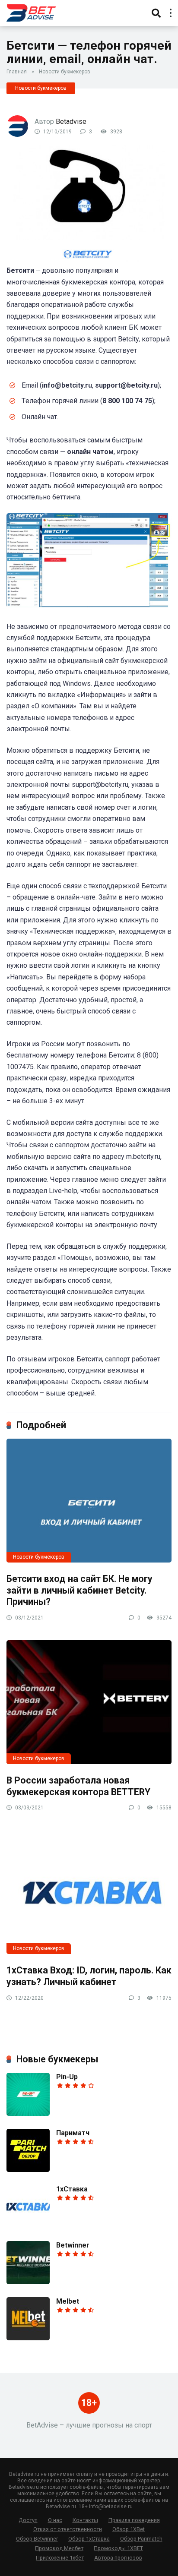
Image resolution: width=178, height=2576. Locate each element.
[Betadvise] (31, 12)
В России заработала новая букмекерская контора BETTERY (78, 1786)
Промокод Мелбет (59, 2548)
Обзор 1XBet (129, 2529)
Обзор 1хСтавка (89, 2539)
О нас (55, 2520)
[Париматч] (28, 2170)
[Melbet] (28, 2338)
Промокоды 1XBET (118, 2548)
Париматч (73, 2133)
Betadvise (71, 122)
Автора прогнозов (118, 2558)
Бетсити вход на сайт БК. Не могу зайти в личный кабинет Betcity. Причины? (79, 1590)
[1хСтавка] (28, 2226)
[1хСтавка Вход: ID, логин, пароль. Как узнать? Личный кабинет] (89, 1892)
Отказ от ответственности (68, 2529)
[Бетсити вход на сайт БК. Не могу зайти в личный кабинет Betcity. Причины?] (89, 1501)
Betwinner (73, 2245)
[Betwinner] (28, 2282)
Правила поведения (134, 2520)
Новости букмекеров (65, 72)
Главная (17, 72)
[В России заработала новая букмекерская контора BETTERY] (89, 1702)
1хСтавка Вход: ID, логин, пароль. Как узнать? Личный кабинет (89, 1976)
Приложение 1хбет (60, 2558)
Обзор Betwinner (37, 2539)
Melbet (68, 2301)
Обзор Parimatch (141, 2539)
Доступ (28, 2520)
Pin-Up (67, 2077)
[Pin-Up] (28, 2114)
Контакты (85, 2520)
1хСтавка (72, 2189)
